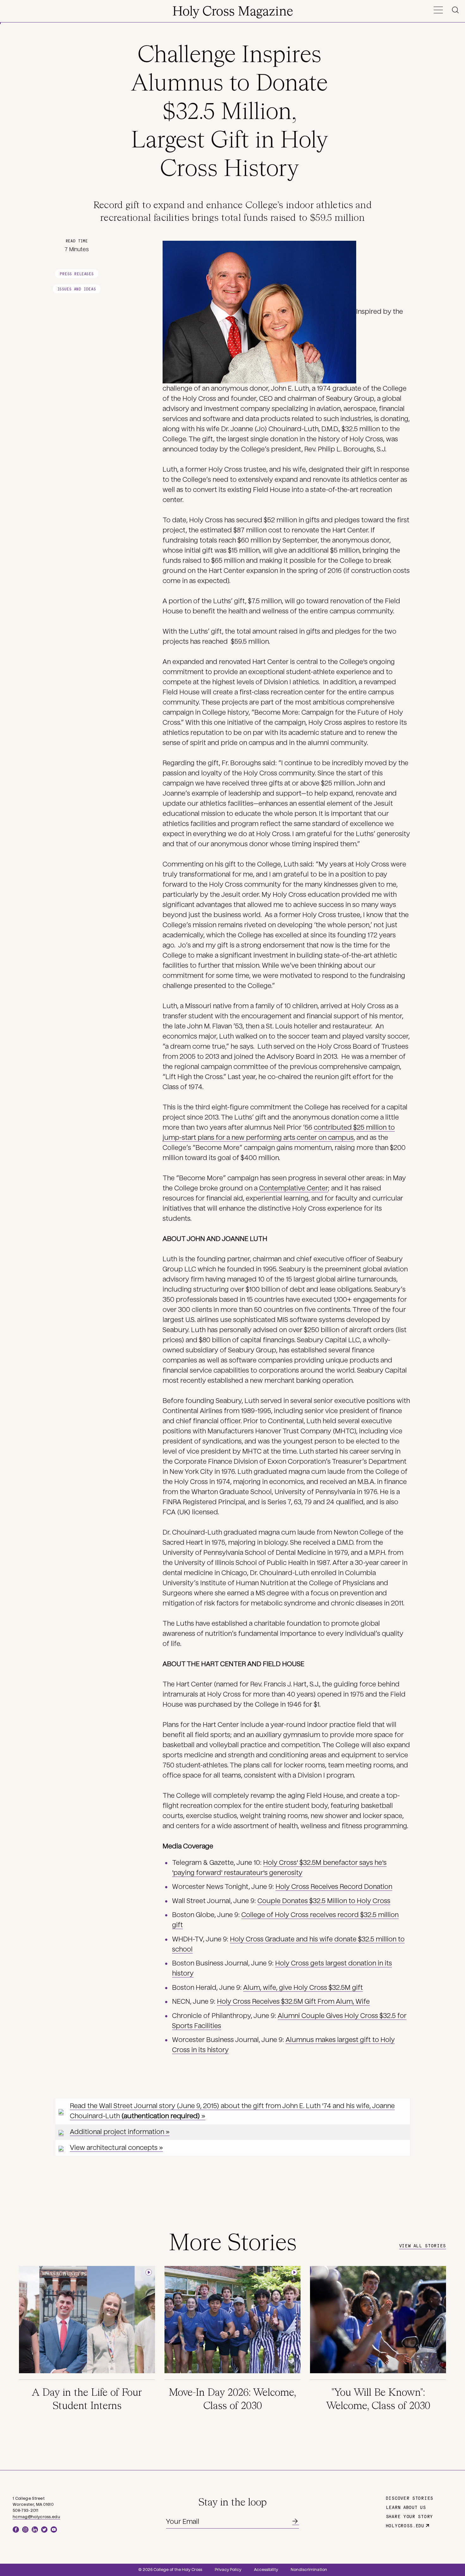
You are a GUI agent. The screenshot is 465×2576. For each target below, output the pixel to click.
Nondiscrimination (309, 2570)
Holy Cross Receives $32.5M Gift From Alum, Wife (293, 2002)
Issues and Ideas (77, 289)
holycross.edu (405, 2525)
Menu (438, 10)
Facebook (16, 2529)
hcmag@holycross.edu (36, 2517)
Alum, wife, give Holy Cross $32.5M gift (303, 1988)
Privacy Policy (228, 2570)
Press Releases (77, 273)
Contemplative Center (294, 1188)
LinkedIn (35, 2529)
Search (456, 10)
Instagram (25, 2529)
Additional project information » (120, 2132)
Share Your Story (409, 2516)
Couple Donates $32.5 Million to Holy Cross (324, 1901)
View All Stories (423, 2245)
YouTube (54, 2529)
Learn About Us (406, 2507)
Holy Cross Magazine (233, 12)
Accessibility (266, 2570)
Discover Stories (410, 2498)
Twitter (44, 2529)
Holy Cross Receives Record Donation (334, 1887)
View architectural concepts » (116, 2148)
